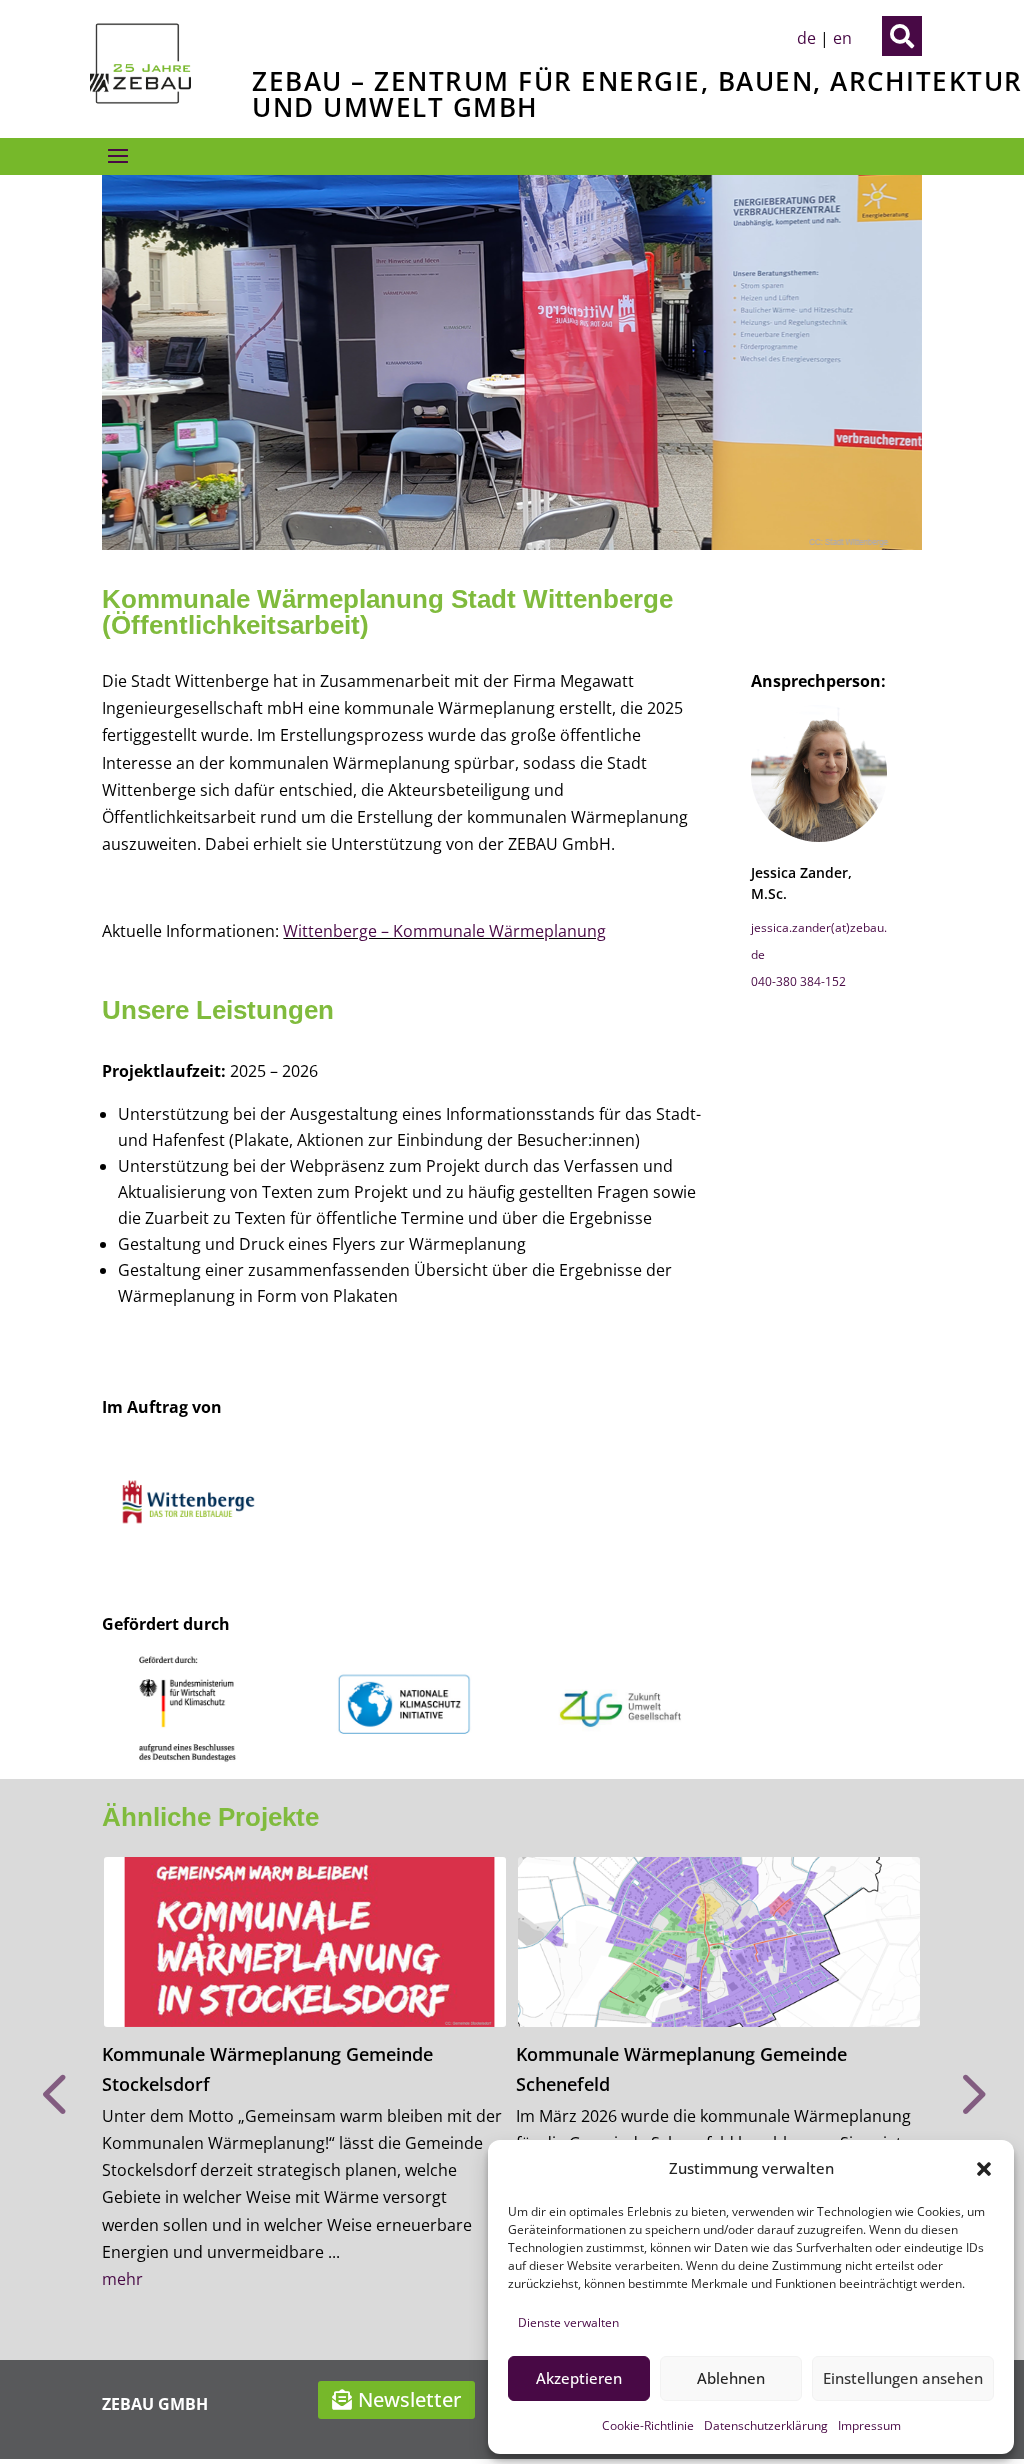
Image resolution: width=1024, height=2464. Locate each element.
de (806, 38)
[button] (984, 2169)
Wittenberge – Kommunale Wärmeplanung (444, 931)
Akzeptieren (579, 2378)
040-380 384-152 (798, 981)
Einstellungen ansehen (903, 2378)
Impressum (869, 2425)
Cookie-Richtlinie (648, 2425)
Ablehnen (731, 2378)
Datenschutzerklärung (766, 2425)
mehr (122, 2279)
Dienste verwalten (568, 2322)
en (842, 38)
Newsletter (409, 2399)
